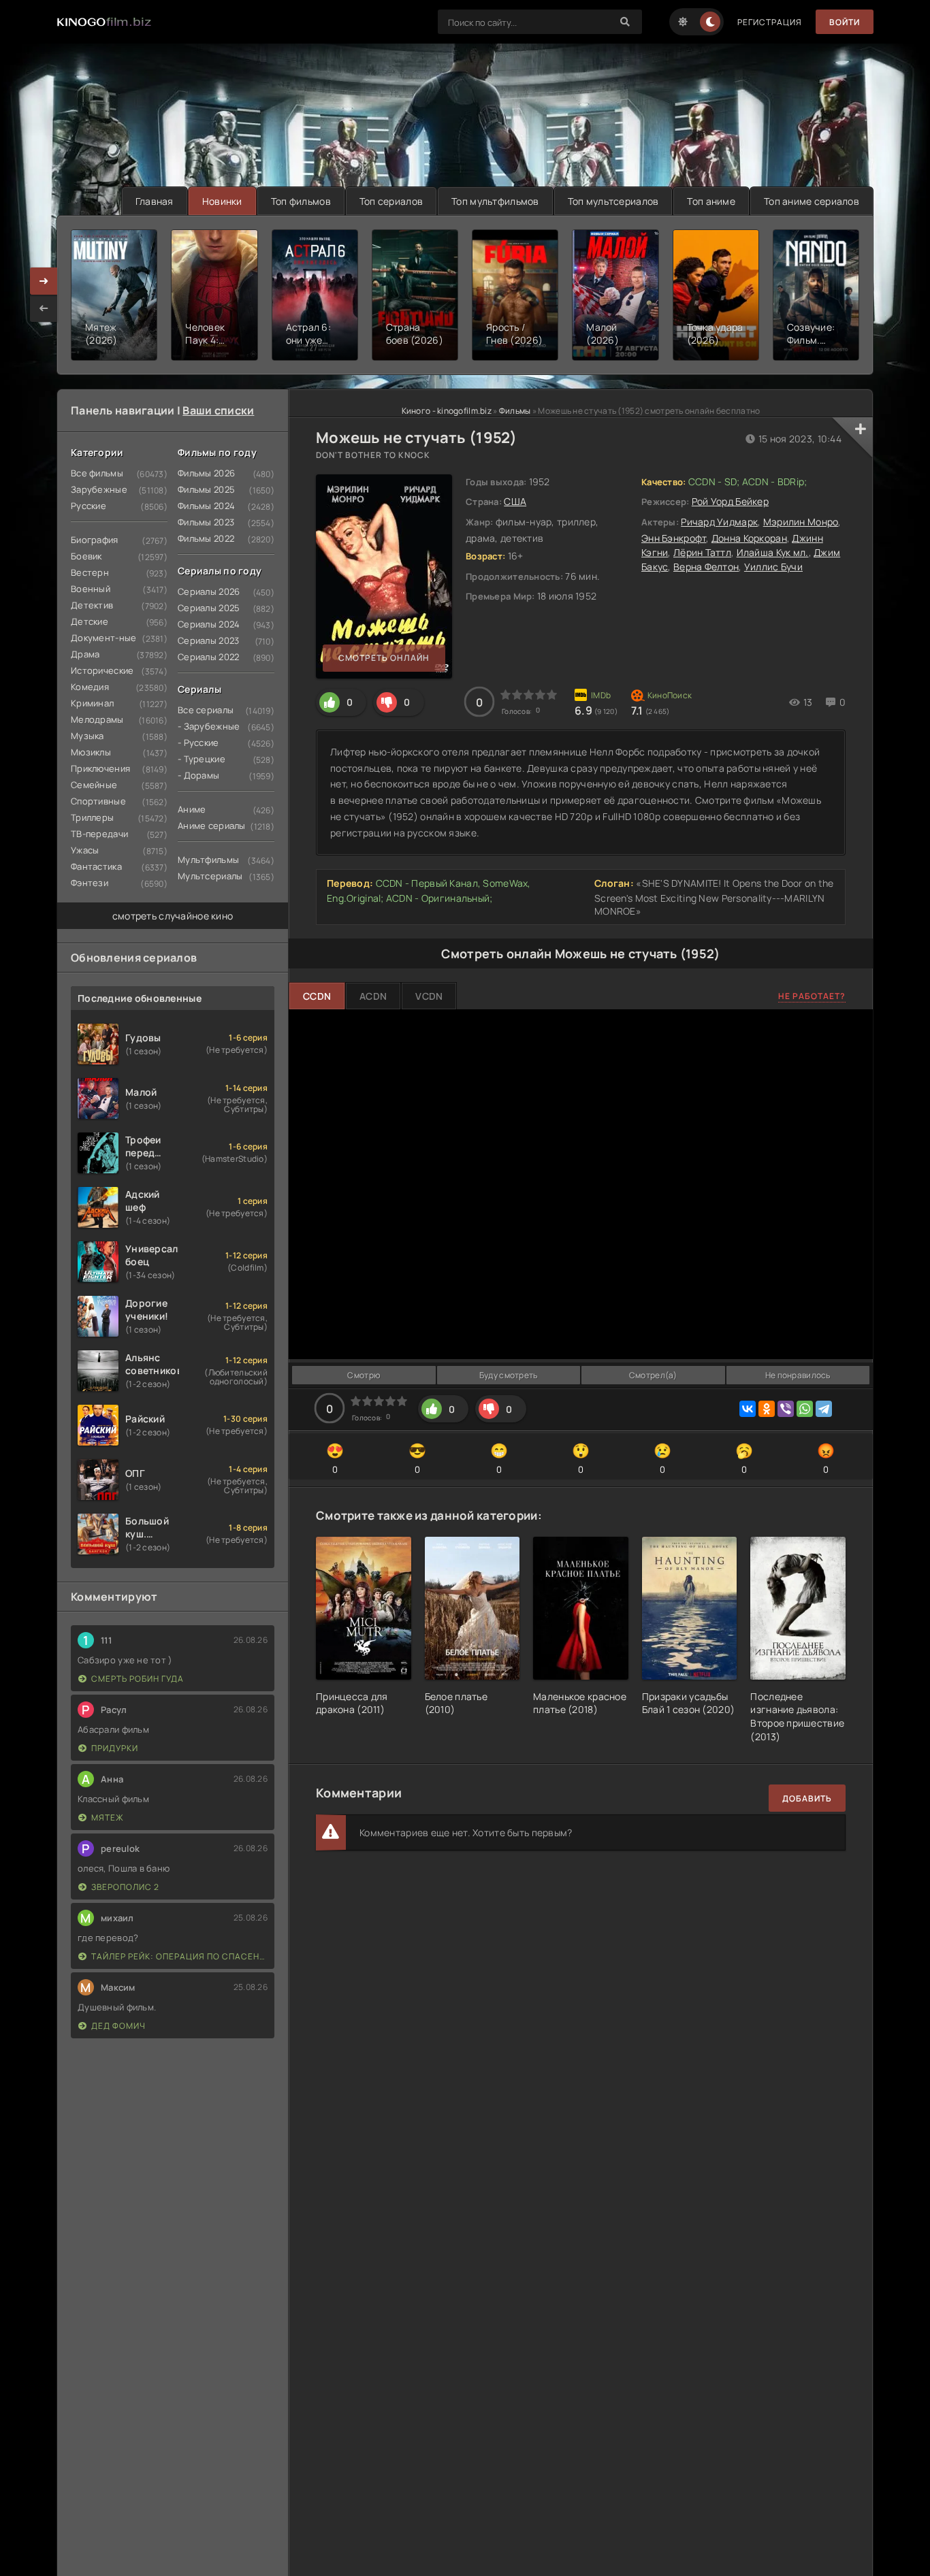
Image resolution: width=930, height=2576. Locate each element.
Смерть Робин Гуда (138, 1679)
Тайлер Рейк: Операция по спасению (179, 1956)
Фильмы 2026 (206, 473)
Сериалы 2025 (209, 608)
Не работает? (812, 996)
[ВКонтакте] (748, 1409)
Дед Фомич (118, 2026)
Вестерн (90, 572)
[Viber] (786, 1409)
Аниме (192, 809)
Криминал (92, 703)
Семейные (94, 785)
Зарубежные (99, 489)
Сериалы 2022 (208, 657)
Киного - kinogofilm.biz (447, 411)
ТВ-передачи (99, 834)
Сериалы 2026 (209, 591)
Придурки (115, 1748)
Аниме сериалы (212, 826)
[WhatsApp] (805, 1409)
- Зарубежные (209, 726)
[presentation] (44, 308)
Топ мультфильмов (495, 201)
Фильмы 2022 (206, 538)
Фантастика (96, 866)
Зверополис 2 (125, 1887)
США (515, 501)
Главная (155, 201)
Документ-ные (103, 638)
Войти (845, 22)
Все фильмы (97, 473)
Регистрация (770, 22)
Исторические (102, 670)
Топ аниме (711, 201)
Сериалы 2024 (209, 624)
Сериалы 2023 (208, 640)
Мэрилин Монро (801, 522)
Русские (89, 506)
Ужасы (85, 850)
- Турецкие (202, 759)
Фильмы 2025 (206, 489)
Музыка (87, 736)
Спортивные (98, 801)
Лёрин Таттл (702, 552)
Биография (95, 540)
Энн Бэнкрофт (674, 538)
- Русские (198, 743)
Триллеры (92, 817)
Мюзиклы (91, 752)
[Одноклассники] (767, 1409)
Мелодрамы (97, 719)
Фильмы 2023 (206, 522)
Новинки (222, 201)
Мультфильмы (208, 860)
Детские (90, 621)
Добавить (807, 1798)
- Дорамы (198, 775)
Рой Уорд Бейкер (730, 501)
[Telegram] (824, 1409)
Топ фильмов (301, 201)
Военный (91, 589)
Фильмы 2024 (206, 506)
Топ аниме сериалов (812, 201)
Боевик (86, 556)
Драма (85, 654)
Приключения (100, 768)
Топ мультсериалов (613, 201)
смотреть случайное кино (173, 916)
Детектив (92, 605)
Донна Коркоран (749, 538)
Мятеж (108, 1817)
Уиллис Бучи (773, 567)
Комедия (90, 687)
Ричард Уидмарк (719, 522)
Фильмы (515, 411)
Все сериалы (206, 710)
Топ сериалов (391, 201)
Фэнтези (90, 883)
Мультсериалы (210, 876)
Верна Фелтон (706, 567)
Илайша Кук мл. (773, 552)
